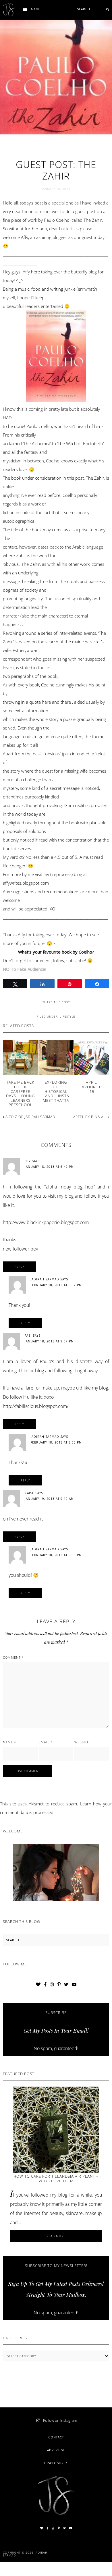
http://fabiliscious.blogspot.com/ (36, 1406)
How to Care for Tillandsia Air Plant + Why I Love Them (56, 2178)
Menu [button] (36, 9)
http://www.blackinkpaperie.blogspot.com (46, 1222)
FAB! (28, 1336)
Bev (28, 1161)
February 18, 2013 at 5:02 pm (56, 1285)
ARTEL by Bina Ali (90, 1117)
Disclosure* (56, 2463)
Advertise (56, 2450)
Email (46, 1742)
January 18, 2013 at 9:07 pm (49, 1341)
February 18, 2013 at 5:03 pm (56, 1442)
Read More (65, 2238)
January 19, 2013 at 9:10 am (49, 1499)
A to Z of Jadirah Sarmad (30, 1117)
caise (29, 1493)
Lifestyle (67, 1016)
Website (82, 1742)
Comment (13, 1657)
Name (9, 1742)
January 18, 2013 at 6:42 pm (49, 1167)
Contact (56, 2437)
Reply (19, 1267)
